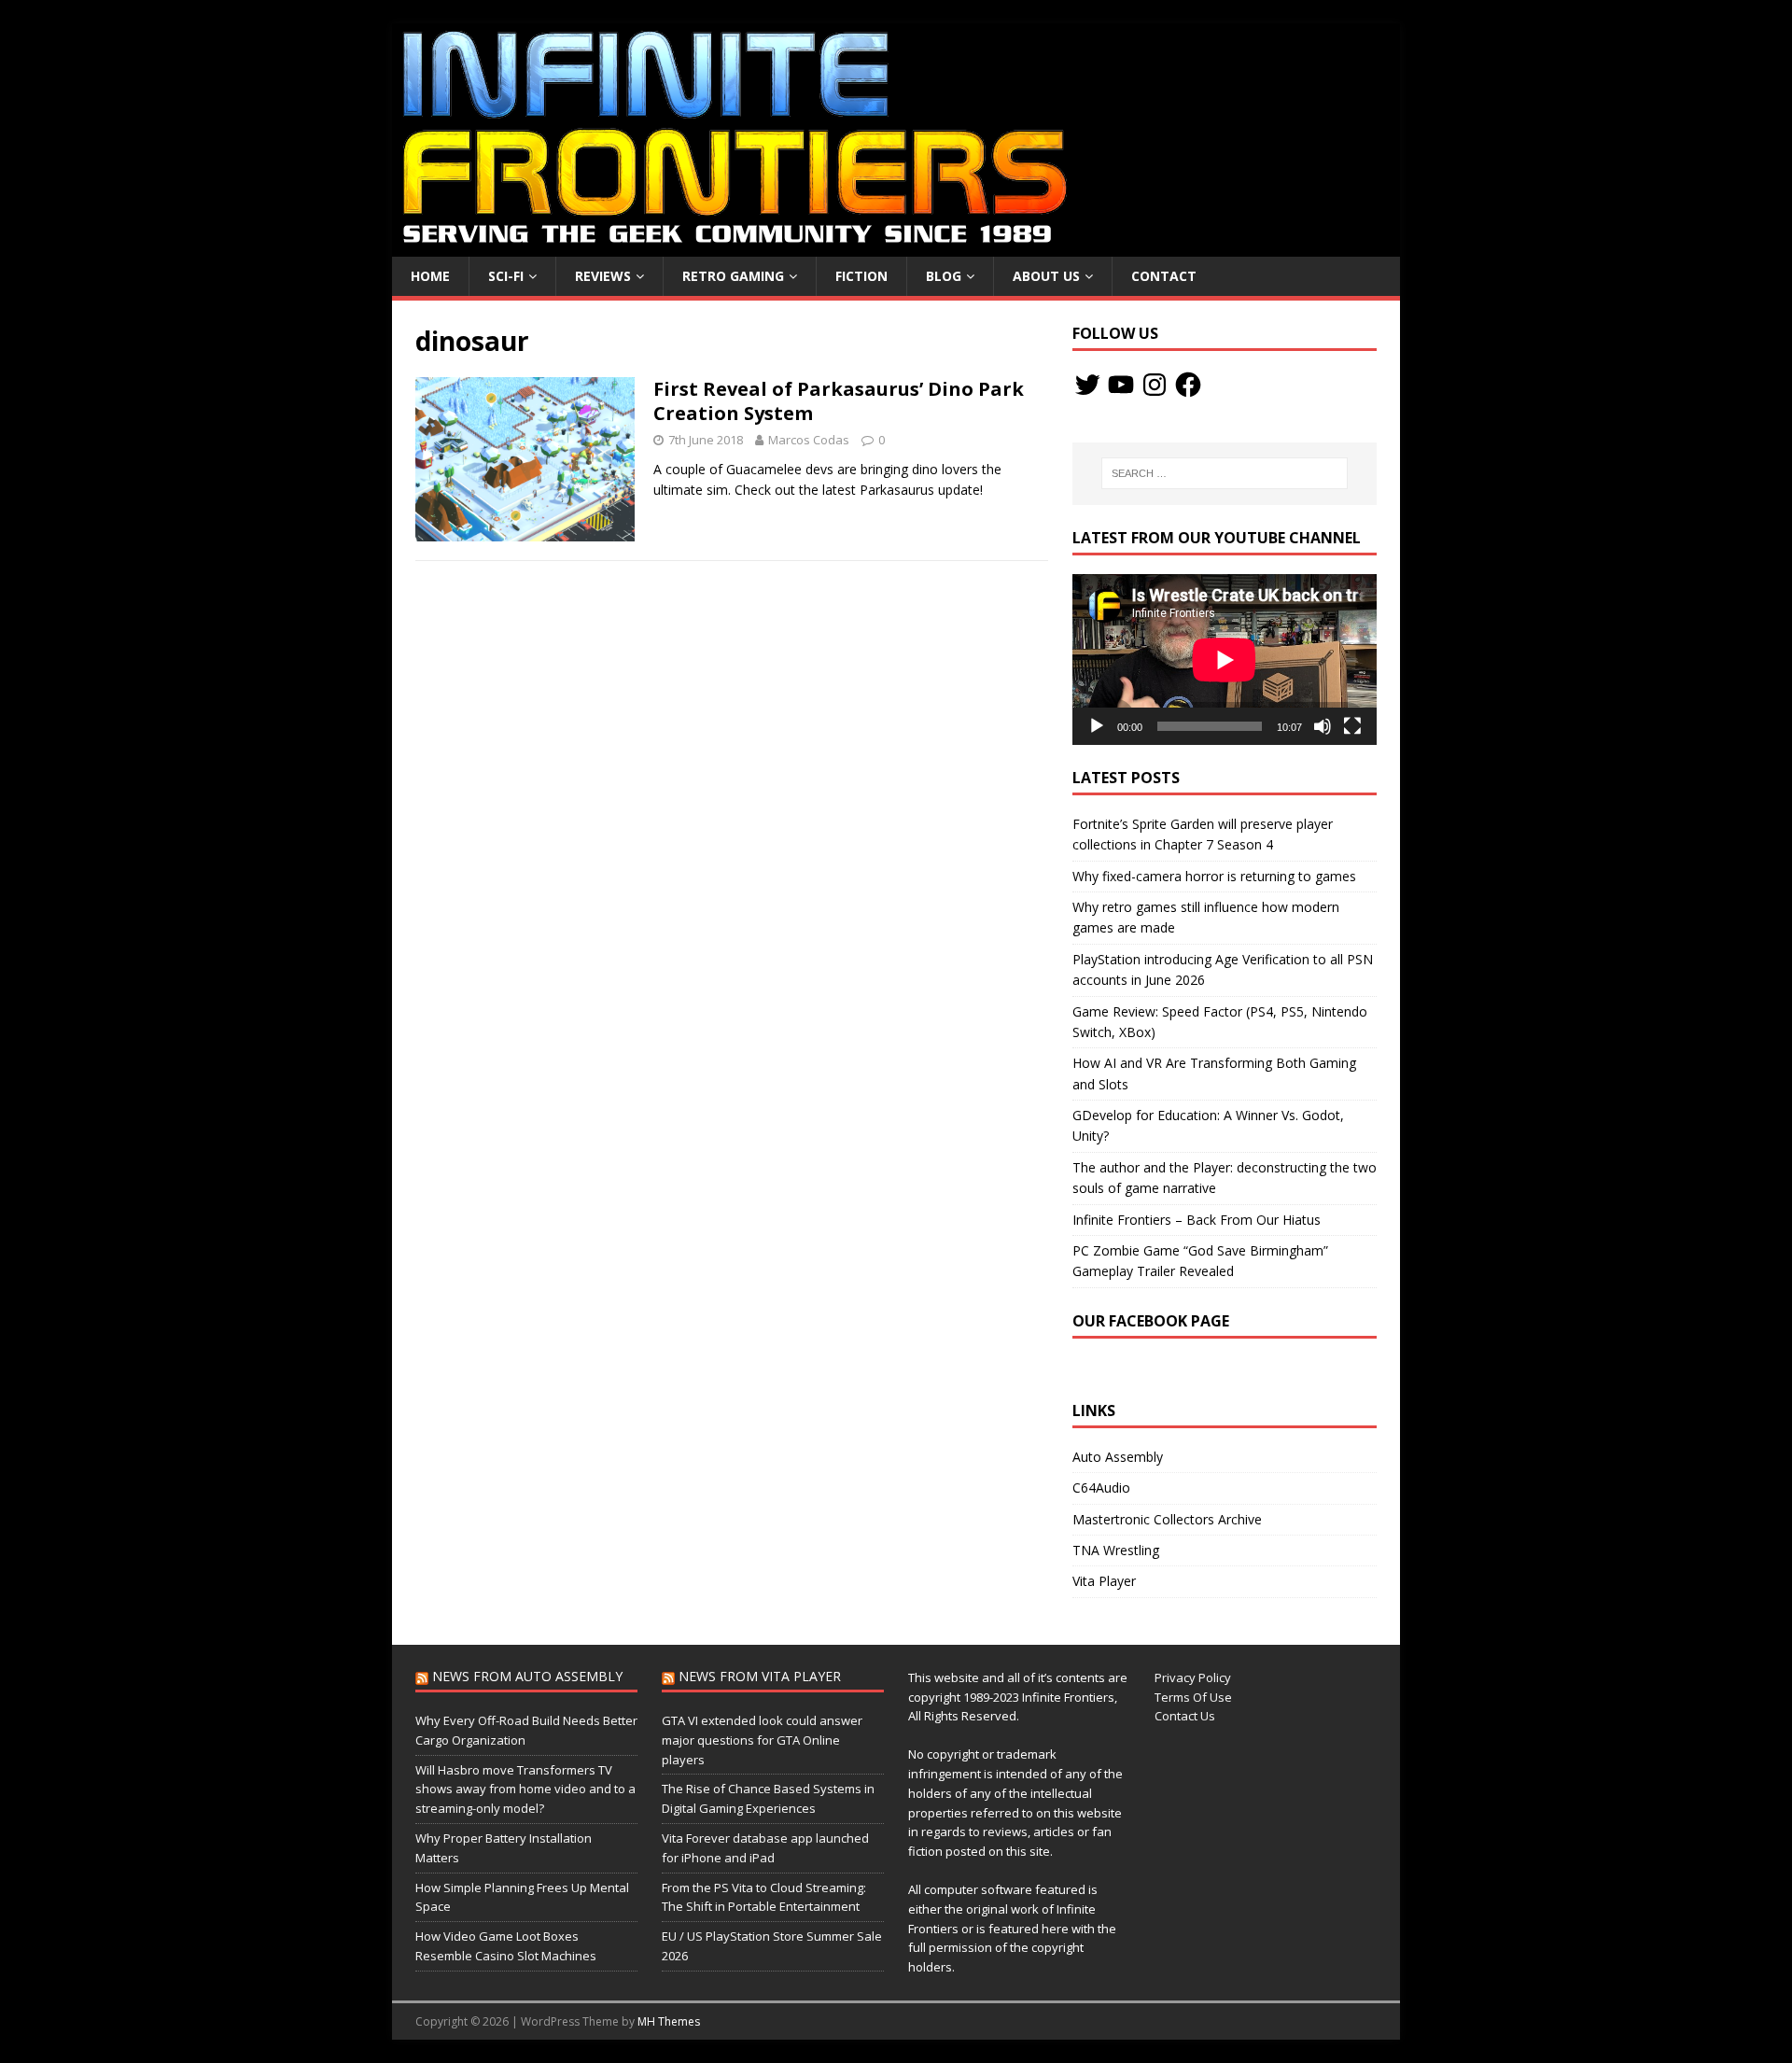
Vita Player (1104, 1581)
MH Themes (669, 2021)
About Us (1046, 276)
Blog (944, 276)
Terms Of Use (1193, 1697)
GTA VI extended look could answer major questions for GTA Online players (762, 1740)
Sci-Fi (506, 276)
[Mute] (1323, 726)
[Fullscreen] (1352, 726)
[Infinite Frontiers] (896, 246)
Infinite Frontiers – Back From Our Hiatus (1197, 1220)
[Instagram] (1155, 385)
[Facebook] (1188, 385)
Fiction (861, 276)
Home (430, 276)
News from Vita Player (760, 1676)
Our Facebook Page (1151, 1321)
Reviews (603, 276)
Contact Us (1185, 1716)
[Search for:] (1225, 473)
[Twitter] (1087, 385)
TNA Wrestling (1116, 1550)
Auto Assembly (1118, 1457)
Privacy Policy (1193, 1677)
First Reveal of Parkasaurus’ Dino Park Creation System (839, 401)
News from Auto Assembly (527, 1676)
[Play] (1097, 726)
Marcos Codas (809, 440)
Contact (1164, 276)
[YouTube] (1121, 385)
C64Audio (1101, 1488)
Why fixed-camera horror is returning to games (1214, 876)
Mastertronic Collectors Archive (1167, 1519)
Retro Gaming (733, 276)
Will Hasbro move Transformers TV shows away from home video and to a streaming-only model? (525, 1789)
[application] (1225, 660)
